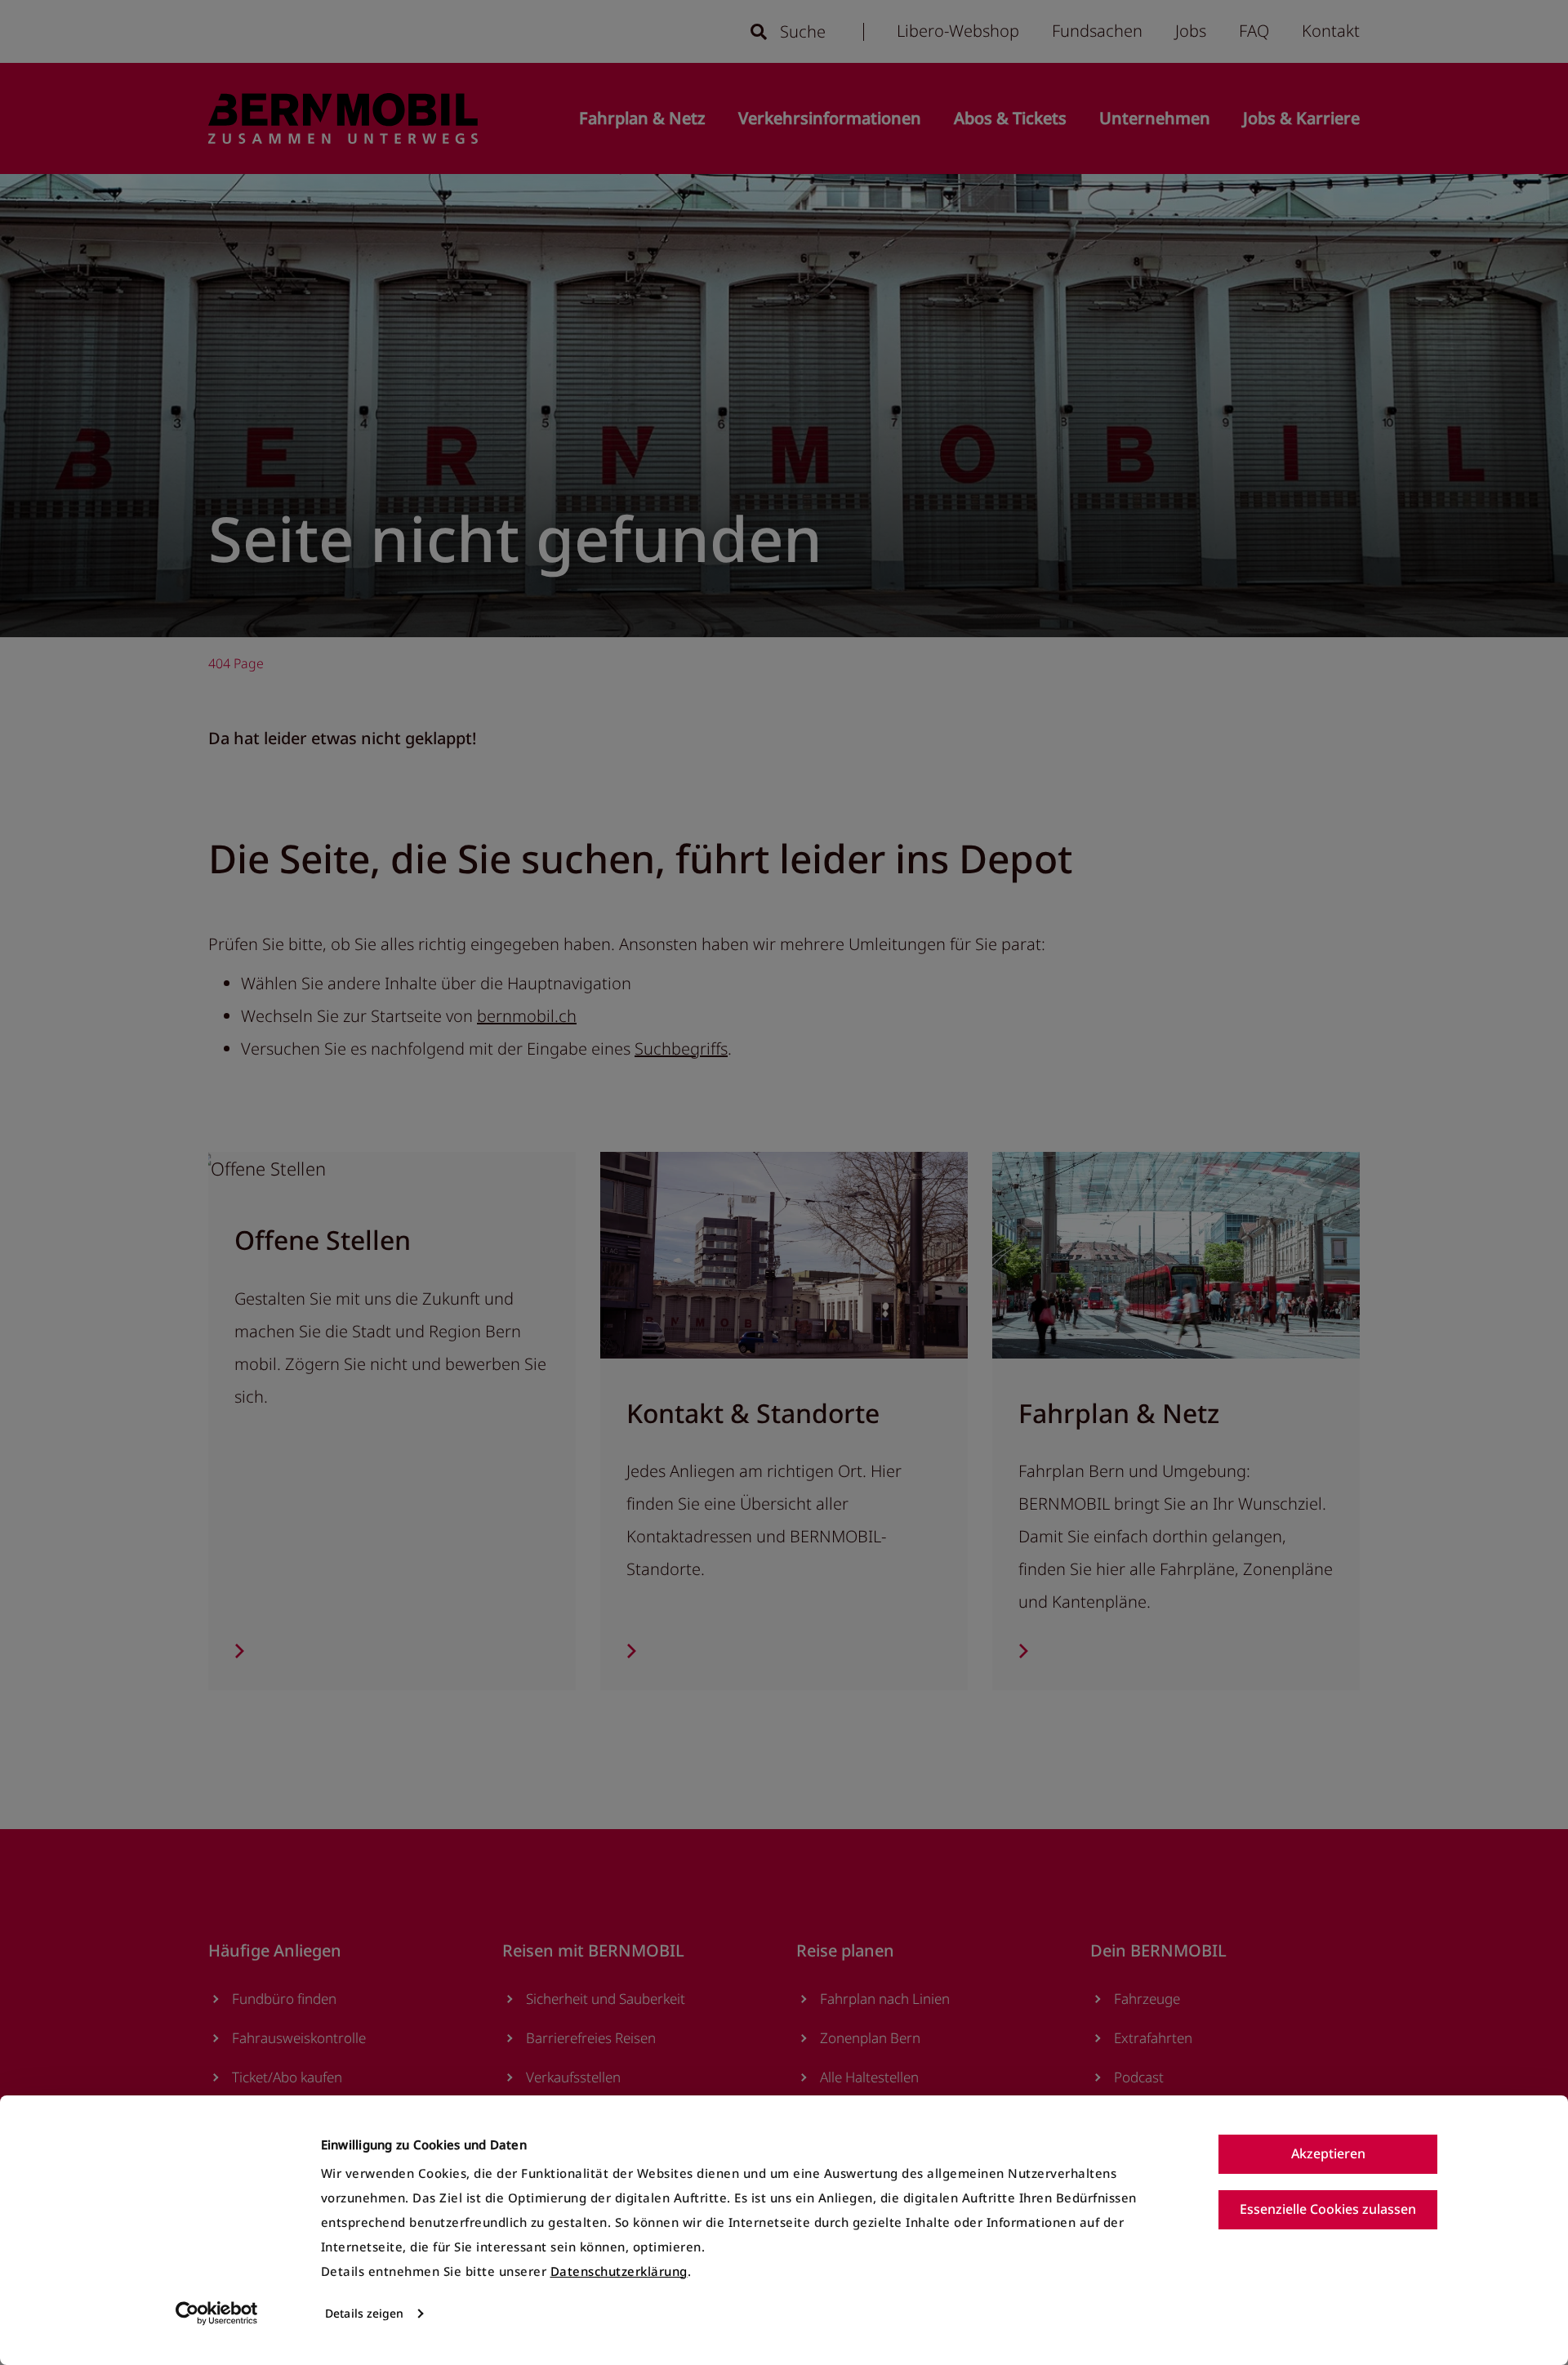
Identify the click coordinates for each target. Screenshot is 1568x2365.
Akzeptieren (1328, 2153)
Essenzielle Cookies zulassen (1328, 2209)
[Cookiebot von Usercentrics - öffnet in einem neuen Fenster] (217, 2314)
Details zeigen (364, 2313)
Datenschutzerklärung (619, 2271)
